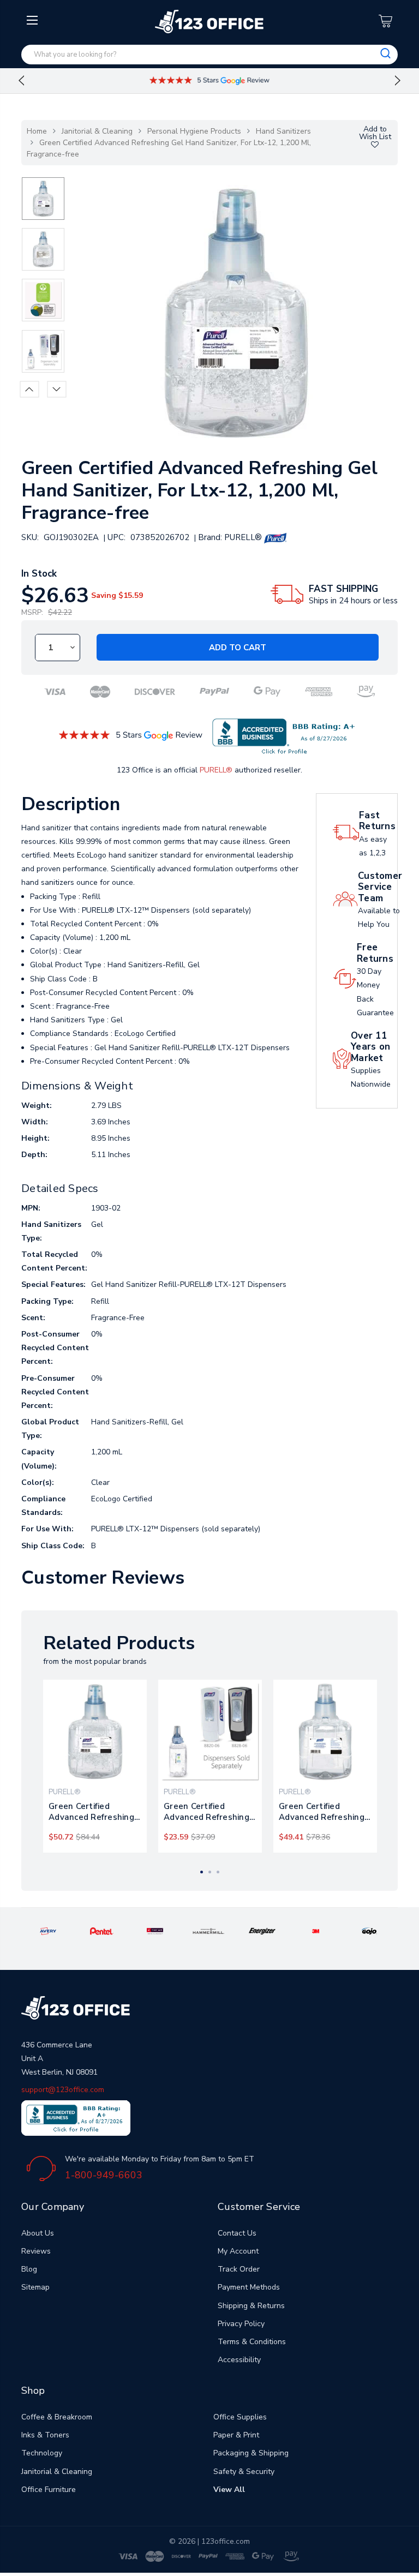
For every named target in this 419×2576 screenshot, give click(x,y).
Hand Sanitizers (283, 131)
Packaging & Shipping (251, 2453)
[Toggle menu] (34, 107)
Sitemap (35, 2287)
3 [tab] (218, 1872)
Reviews (36, 2251)
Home (37, 131)
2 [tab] (210, 1872)
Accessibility (239, 2360)
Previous (21, 81)
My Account (238, 2251)
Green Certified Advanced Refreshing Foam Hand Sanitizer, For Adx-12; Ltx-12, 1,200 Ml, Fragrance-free (322, 1812)
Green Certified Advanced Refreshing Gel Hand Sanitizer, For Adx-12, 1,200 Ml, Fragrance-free (210, 1812)
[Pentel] (102, 1931)
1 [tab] (202, 1872)
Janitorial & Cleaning (97, 131)
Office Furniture (49, 2490)
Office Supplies (240, 2417)
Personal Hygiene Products (194, 131)
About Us (38, 2233)
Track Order (239, 2269)
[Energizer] (262, 1931)
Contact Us (237, 2233)
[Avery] (48, 1931)
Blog (29, 2269)
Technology (42, 2453)
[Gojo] (370, 1931)
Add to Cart (238, 648)
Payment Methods (249, 2287)
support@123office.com (63, 2090)
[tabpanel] (95, 1766)
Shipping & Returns (251, 2306)
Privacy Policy (241, 2324)
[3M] (316, 1931)
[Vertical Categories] (34, 21)
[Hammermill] (209, 1931)
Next (398, 81)
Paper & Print (236, 2435)
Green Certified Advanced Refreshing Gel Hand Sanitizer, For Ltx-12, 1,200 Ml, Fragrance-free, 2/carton (95, 1812)
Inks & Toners (45, 2435)
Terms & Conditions (252, 2342)
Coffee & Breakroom (57, 2417)
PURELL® (216, 770)
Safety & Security (244, 2472)
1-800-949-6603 (104, 2175)
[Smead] (155, 1931)
